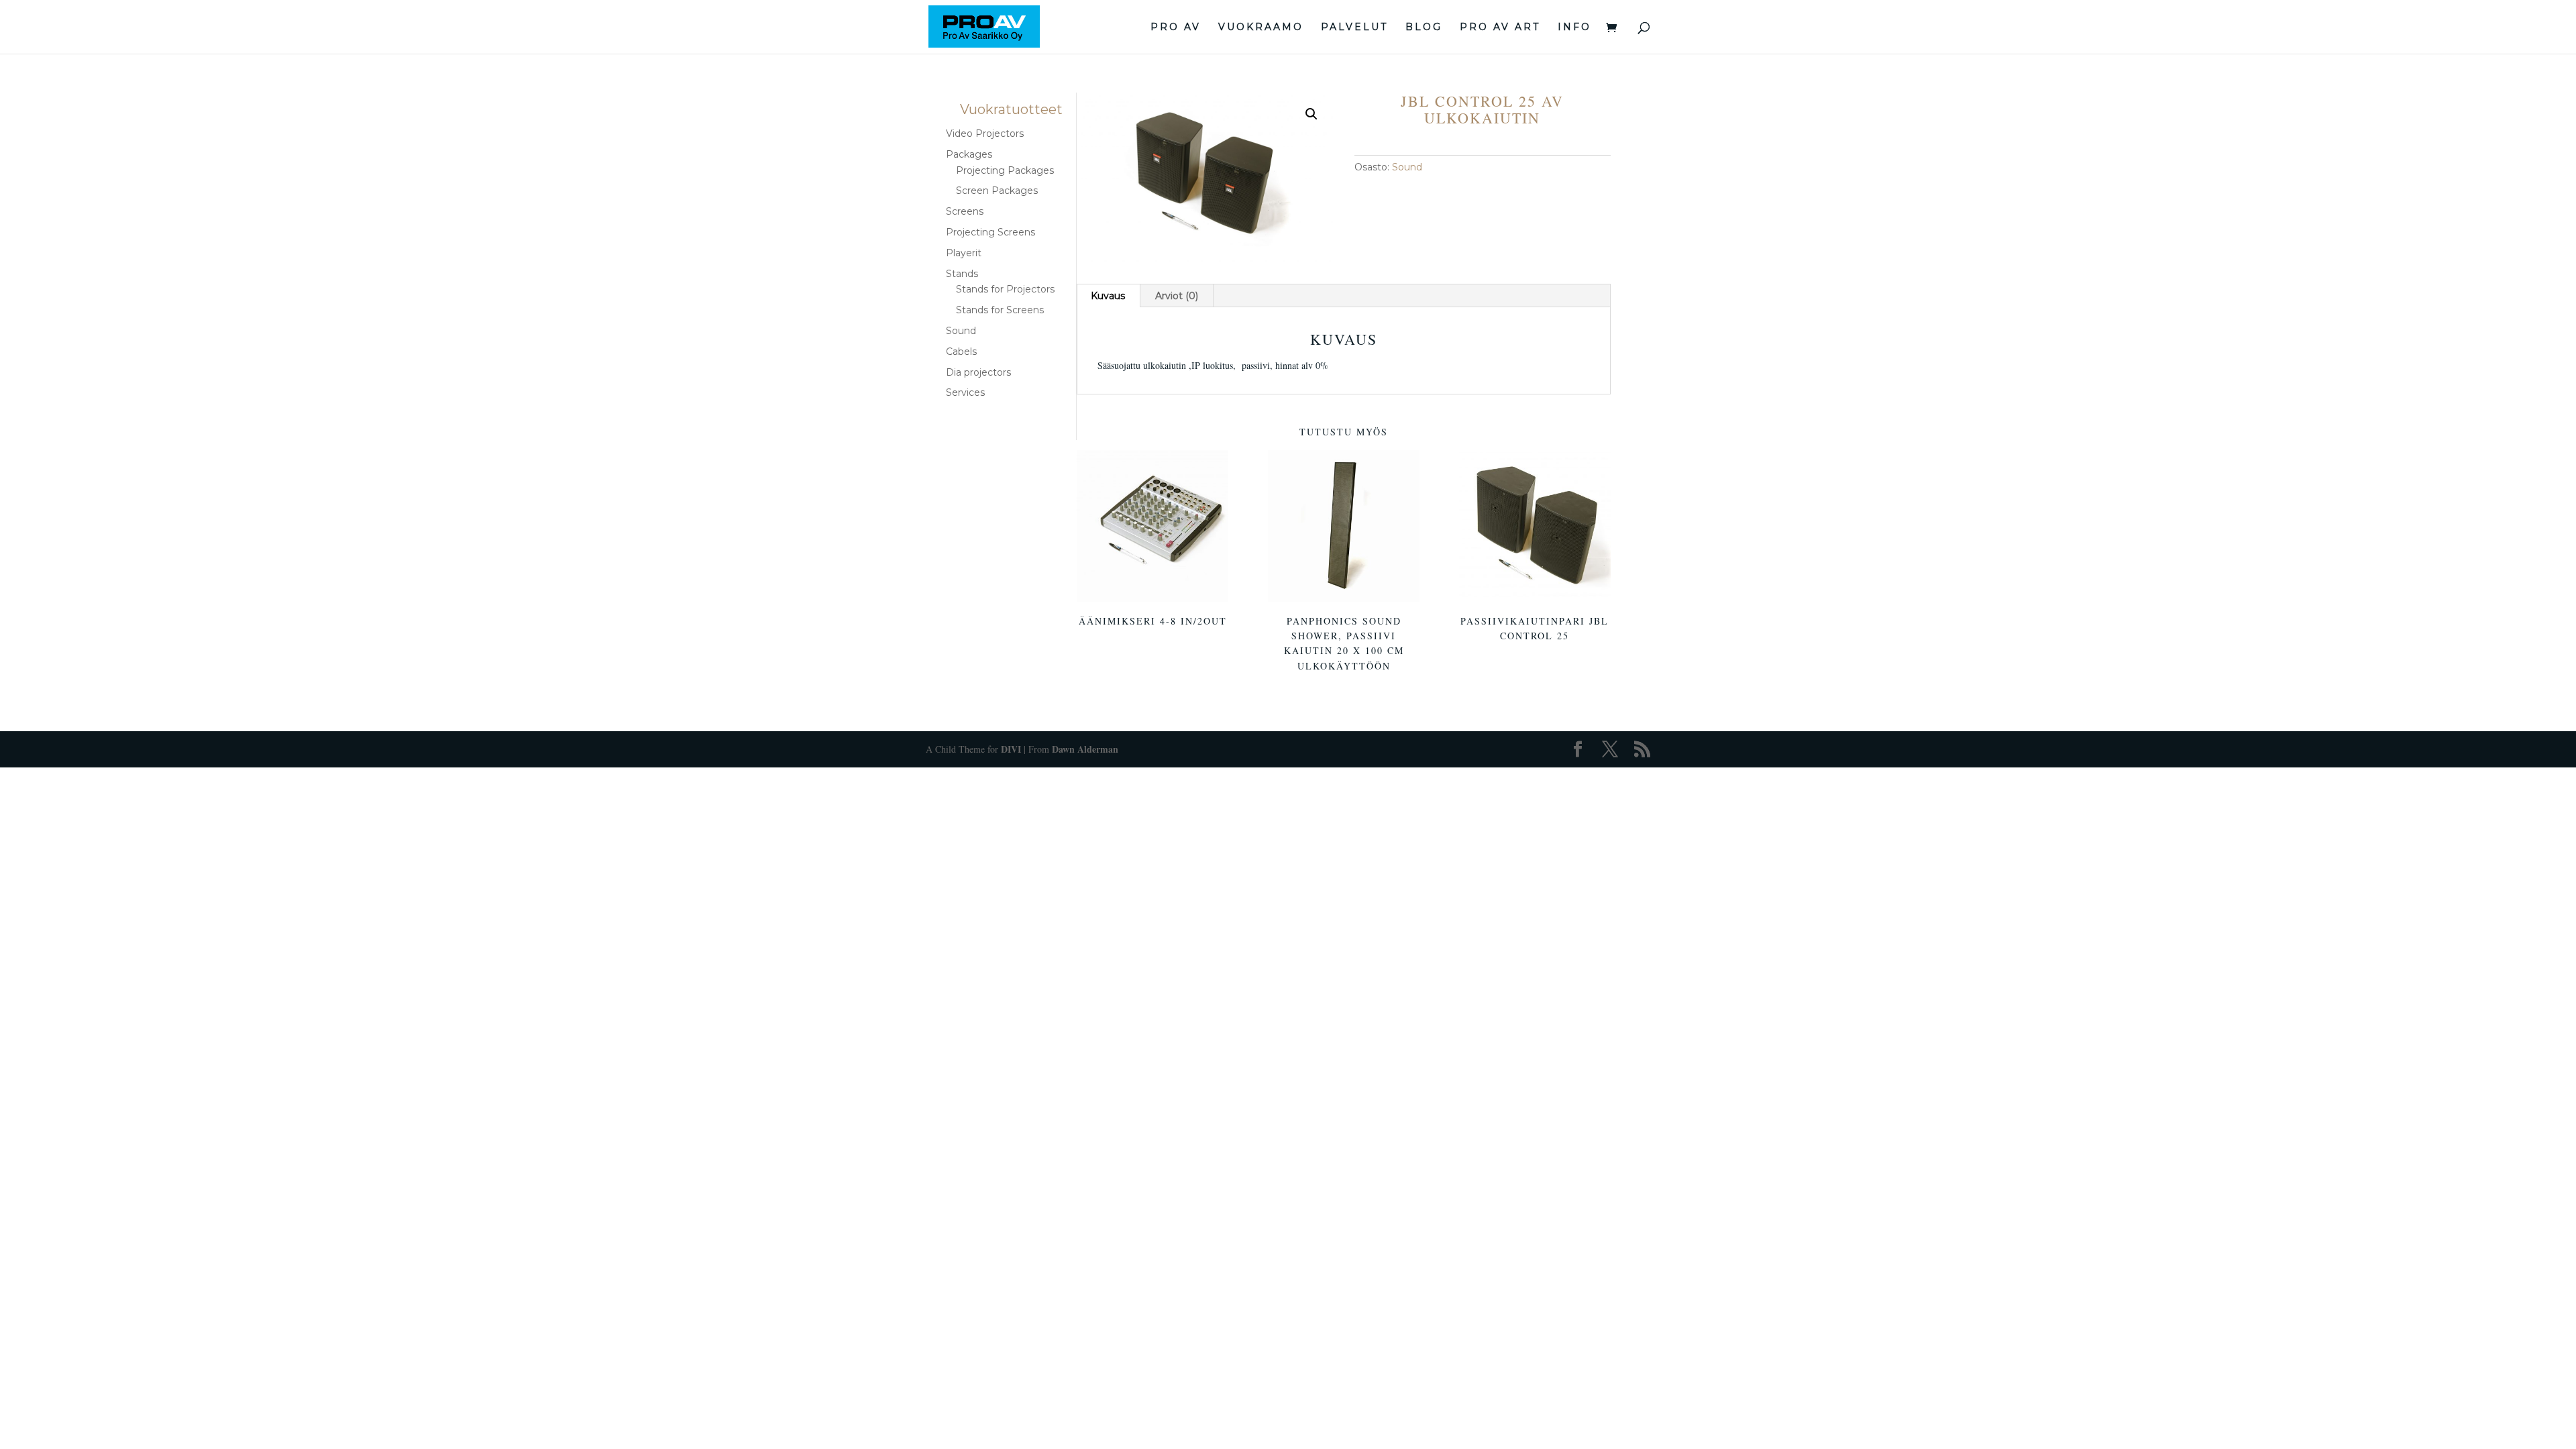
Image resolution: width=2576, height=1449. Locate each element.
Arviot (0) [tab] (1177, 296)
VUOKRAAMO (1261, 28)
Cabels (961, 352)
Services (965, 392)
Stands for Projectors (1005, 289)
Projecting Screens (990, 232)
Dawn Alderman (1085, 749)
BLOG (1424, 28)
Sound (1407, 167)
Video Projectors (985, 133)
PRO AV (1176, 28)
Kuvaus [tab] (1108, 296)
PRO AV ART (1500, 28)
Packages (969, 154)
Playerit (964, 253)
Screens (965, 211)
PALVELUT (1354, 28)
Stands (962, 274)
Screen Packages (997, 191)
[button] (1311, 114)
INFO (1574, 28)
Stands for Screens (1000, 310)
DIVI (1011, 749)
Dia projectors (978, 372)
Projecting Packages (1005, 170)
